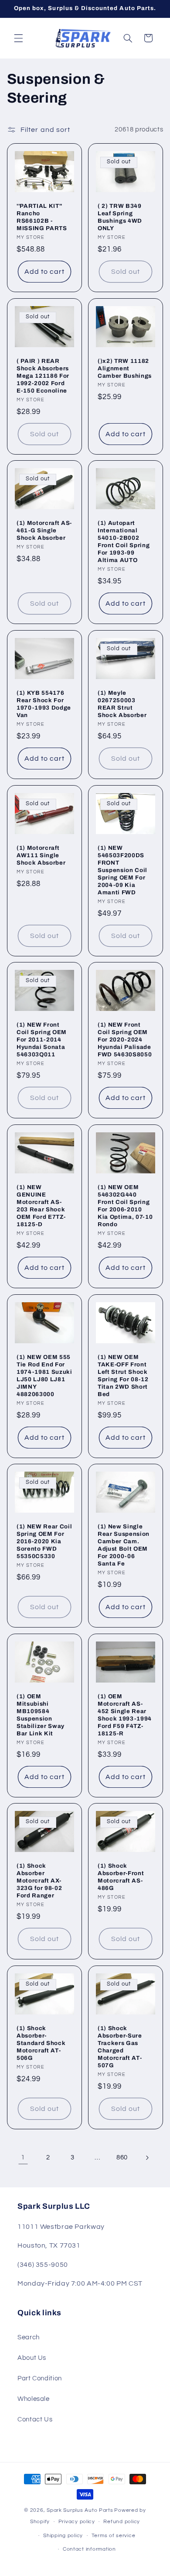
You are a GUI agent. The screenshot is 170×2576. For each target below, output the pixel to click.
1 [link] (23, 2157)
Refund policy (122, 2522)
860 (122, 2157)
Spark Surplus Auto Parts (80, 2510)
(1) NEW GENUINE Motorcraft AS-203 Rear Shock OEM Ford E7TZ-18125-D (41, 1206)
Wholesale (34, 2399)
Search (29, 2337)
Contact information (89, 2549)
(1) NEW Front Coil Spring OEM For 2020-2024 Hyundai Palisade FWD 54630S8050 (125, 1040)
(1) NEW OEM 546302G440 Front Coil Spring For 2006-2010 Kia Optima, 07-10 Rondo (125, 1206)
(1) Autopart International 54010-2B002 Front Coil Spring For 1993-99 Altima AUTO (124, 541)
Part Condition (40, 2378)
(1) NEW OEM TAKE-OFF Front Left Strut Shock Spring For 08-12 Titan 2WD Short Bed (123, 1376)
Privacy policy (77, 2522)
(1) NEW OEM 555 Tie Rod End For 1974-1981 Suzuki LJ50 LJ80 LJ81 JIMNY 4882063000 (44, 1376)
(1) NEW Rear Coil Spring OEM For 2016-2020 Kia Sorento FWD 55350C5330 (44, 1541)
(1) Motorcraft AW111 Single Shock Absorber (41, 855)
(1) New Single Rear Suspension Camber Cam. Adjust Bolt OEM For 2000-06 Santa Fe (124, 1545)
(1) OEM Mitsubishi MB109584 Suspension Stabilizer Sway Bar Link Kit (41, 1715)
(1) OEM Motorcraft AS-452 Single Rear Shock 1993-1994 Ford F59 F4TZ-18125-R (125, 1715)
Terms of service (114, 2536)
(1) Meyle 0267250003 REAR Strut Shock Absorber (122, 704)
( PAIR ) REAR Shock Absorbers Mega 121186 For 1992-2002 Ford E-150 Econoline (43, 376)
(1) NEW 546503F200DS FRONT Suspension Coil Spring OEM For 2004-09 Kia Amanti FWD (122, 870)
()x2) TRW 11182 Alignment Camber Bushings (125, 368)
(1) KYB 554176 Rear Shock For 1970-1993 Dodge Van (44, 704)
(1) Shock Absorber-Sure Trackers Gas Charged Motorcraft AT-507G (120, 2047)
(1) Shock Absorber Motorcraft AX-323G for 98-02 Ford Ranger (39, 1881)
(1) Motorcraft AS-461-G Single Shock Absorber (44, 530)
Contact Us (35, 2419)
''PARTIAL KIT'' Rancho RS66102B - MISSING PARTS (42, 217)
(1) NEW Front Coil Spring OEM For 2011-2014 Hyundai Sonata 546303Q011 (42, 1040)
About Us (32, 2358)
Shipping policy (63, 2536)
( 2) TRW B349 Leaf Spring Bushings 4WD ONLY (120, 217)
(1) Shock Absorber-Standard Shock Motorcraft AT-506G (41, 2043)
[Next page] (147, 2158)
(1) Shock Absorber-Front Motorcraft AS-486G (121, 1877)
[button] (18, 38)
